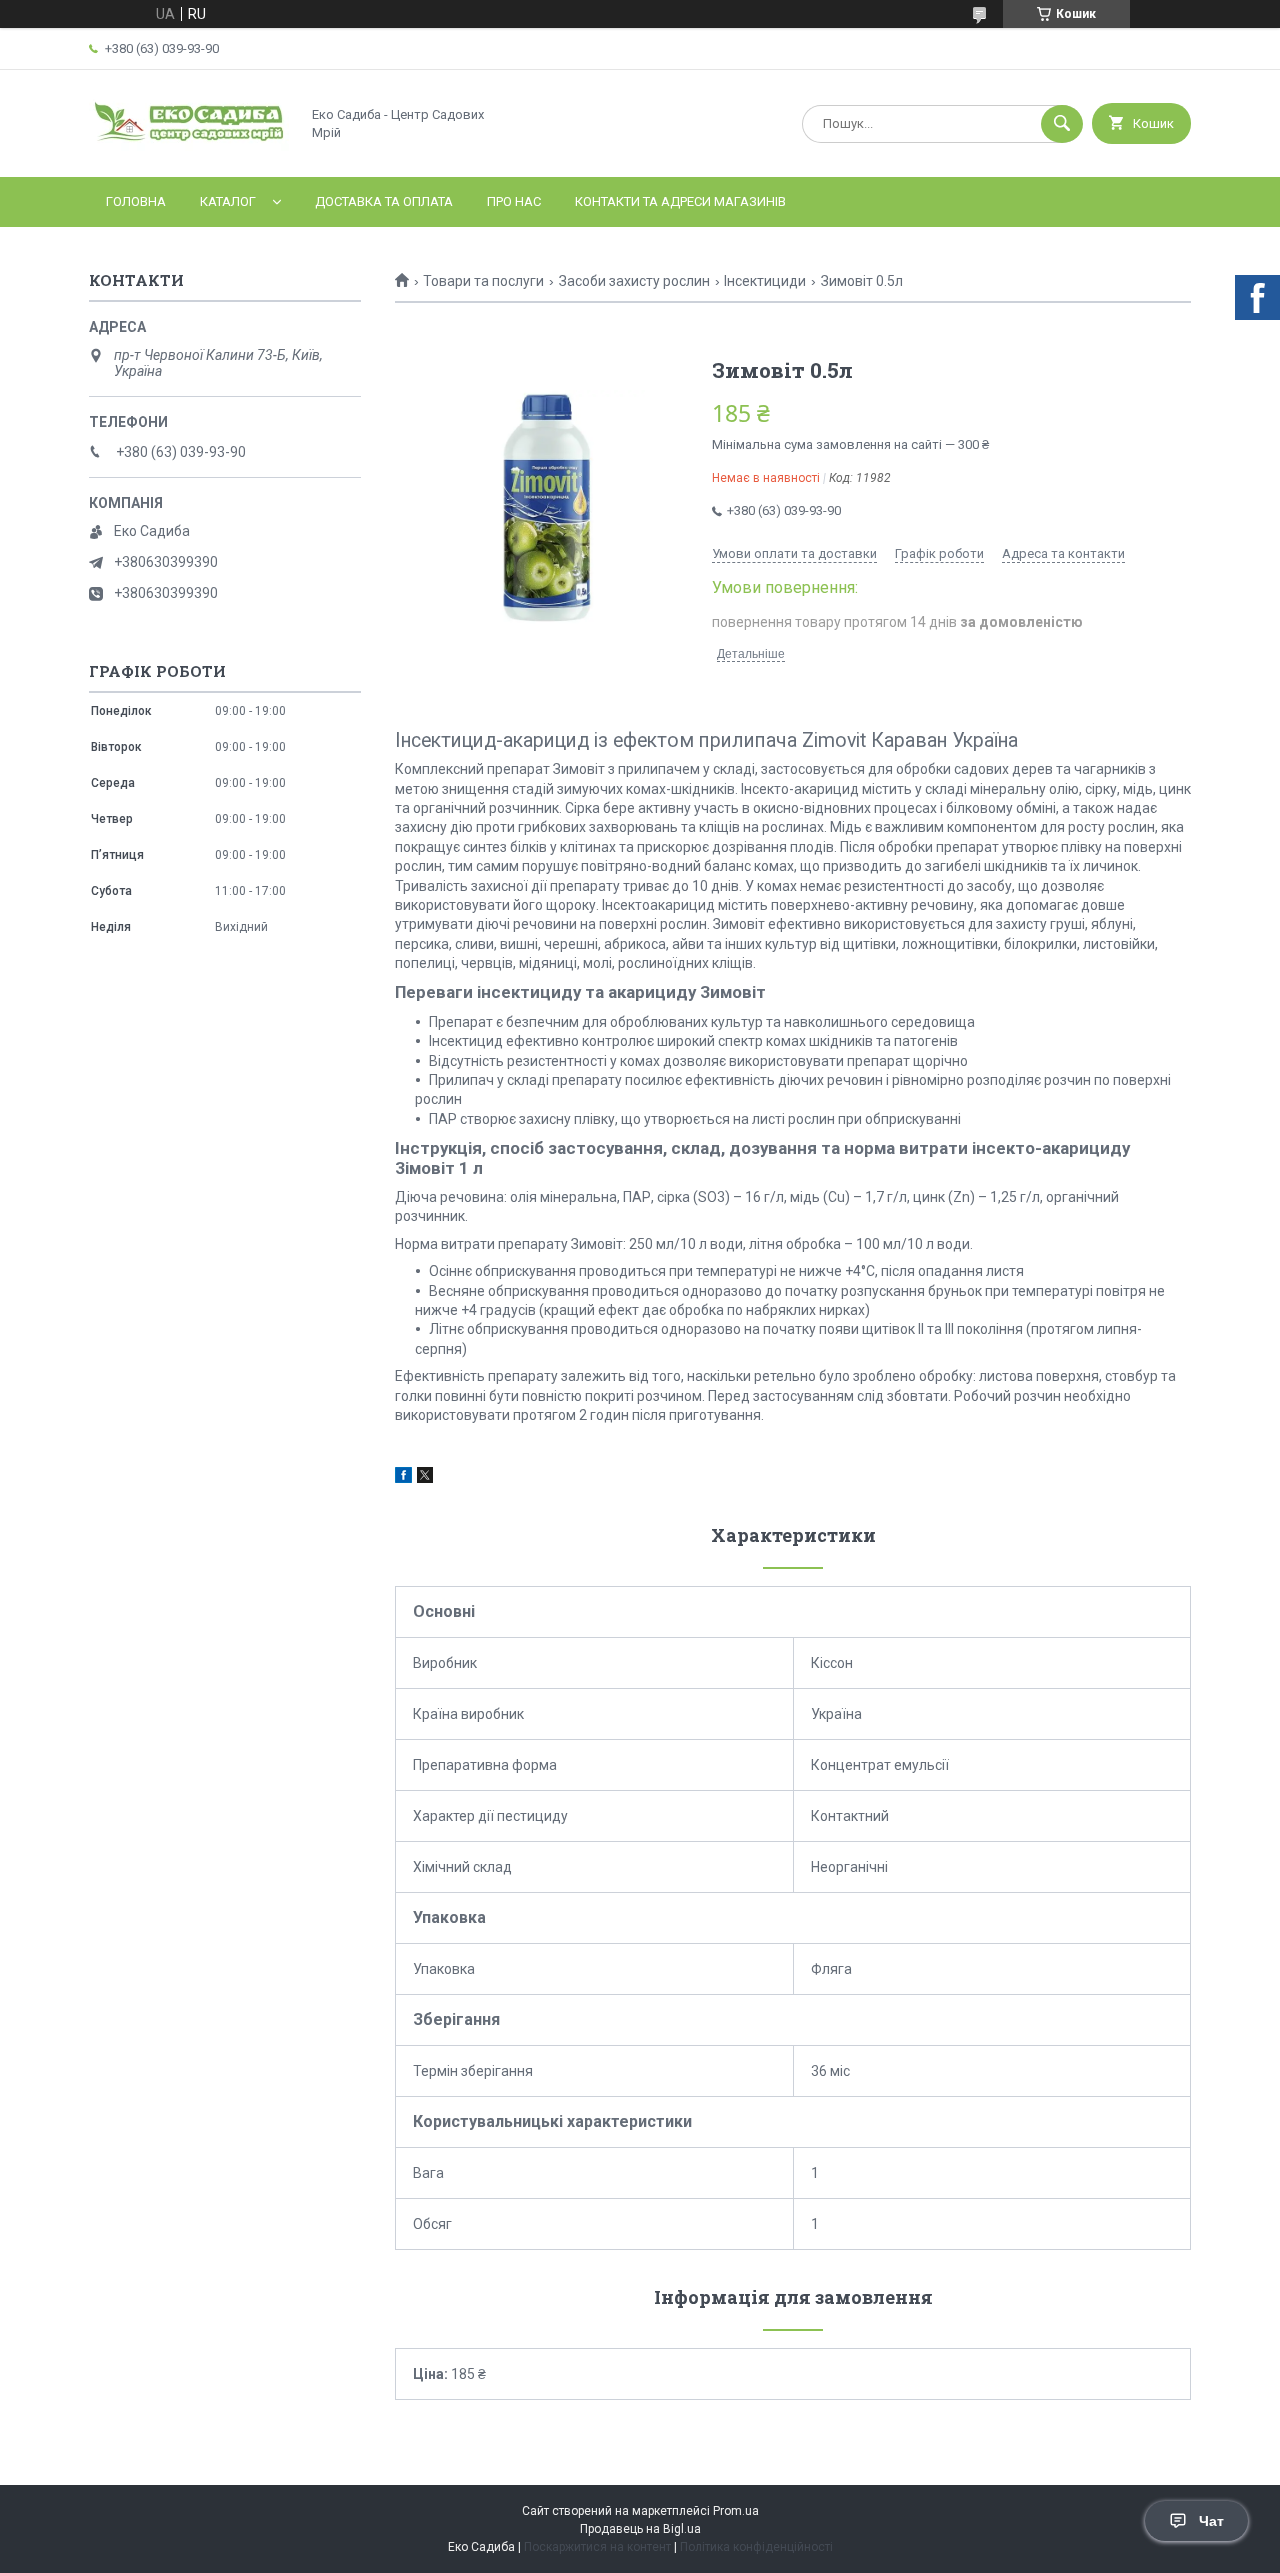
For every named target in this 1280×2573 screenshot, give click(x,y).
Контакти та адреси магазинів (680, 201)
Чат (1211, 2521)
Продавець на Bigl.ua (640, 2529)
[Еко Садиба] (189, 152)
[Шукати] (1062, 124)
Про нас (514, 201)
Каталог (228, 201)
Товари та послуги (483, 281)
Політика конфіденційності (756, 2547)
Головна (136, 201)
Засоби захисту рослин (634, 281)
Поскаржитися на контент (597, 2547)
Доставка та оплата (384, 201)
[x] (425, 1478)
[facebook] (403, 1478)
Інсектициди (765, 281)
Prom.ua (736, 2511)
